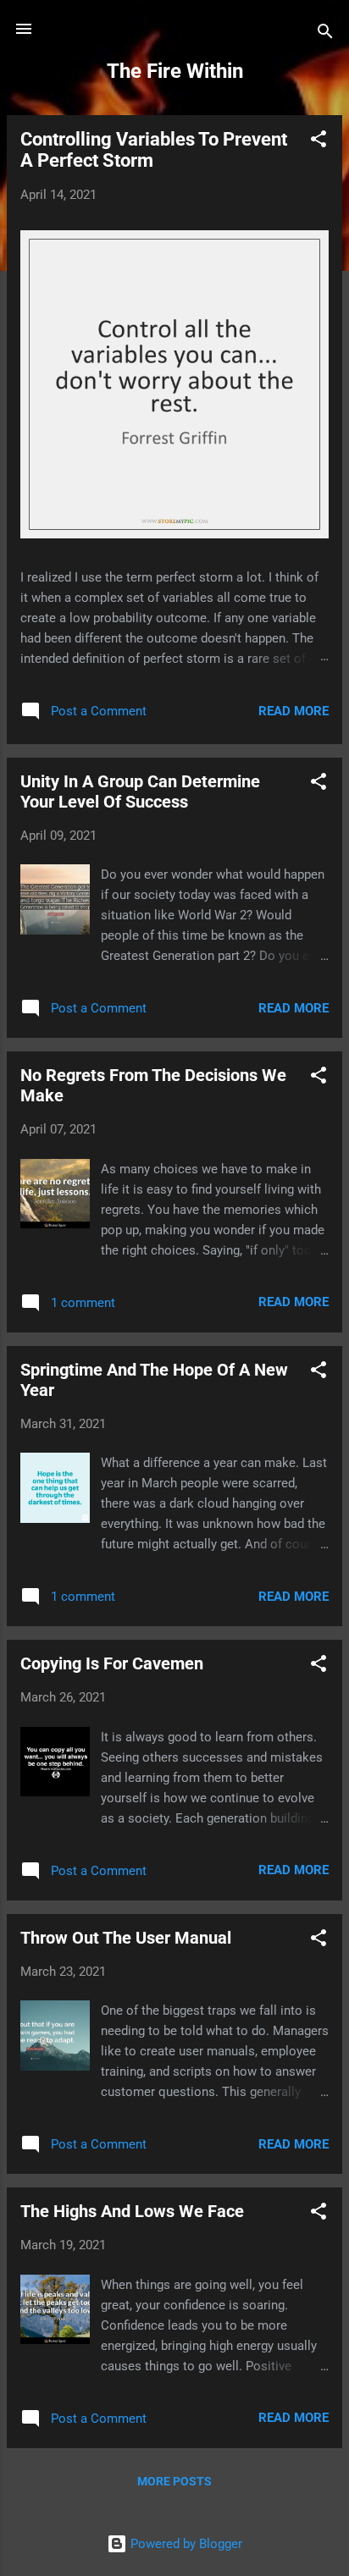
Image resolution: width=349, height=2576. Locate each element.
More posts (174, 2481)
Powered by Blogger (185, 2544)
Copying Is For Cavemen (112, 1663)
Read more (294, 711)
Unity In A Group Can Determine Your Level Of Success (140, 792)
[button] (319, 142)
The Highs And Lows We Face (132, 2211)
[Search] (325, 34)
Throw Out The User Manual (126, 1938)
